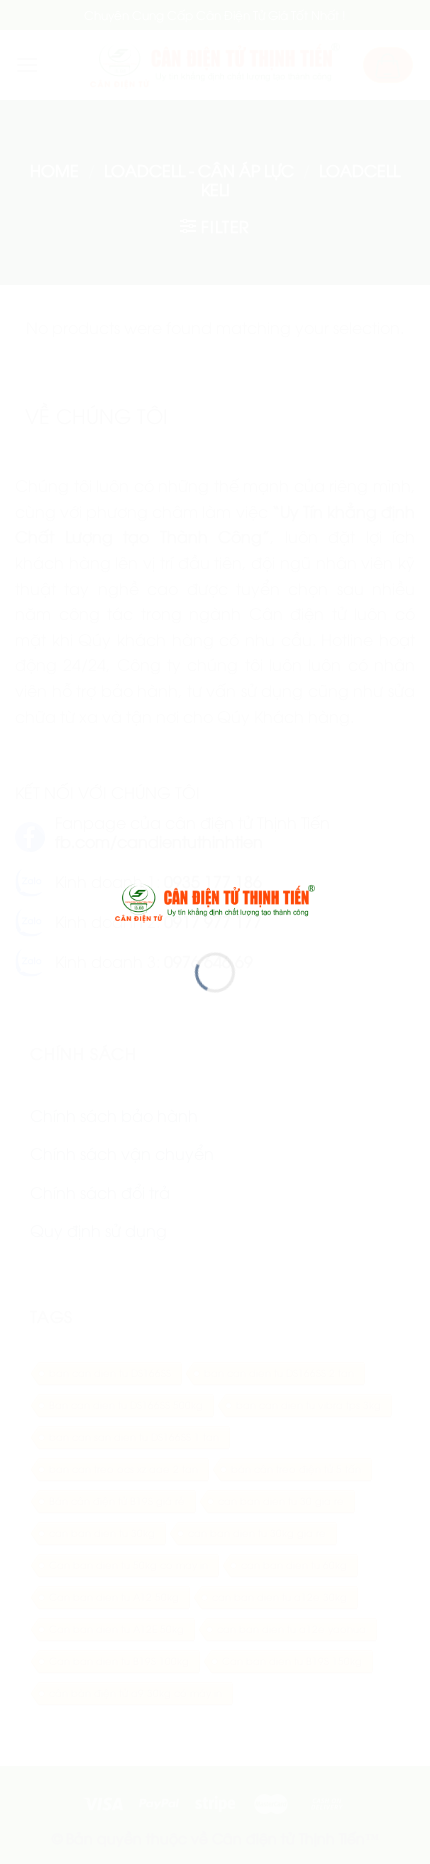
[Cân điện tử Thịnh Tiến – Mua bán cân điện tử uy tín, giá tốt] (215, 900)
